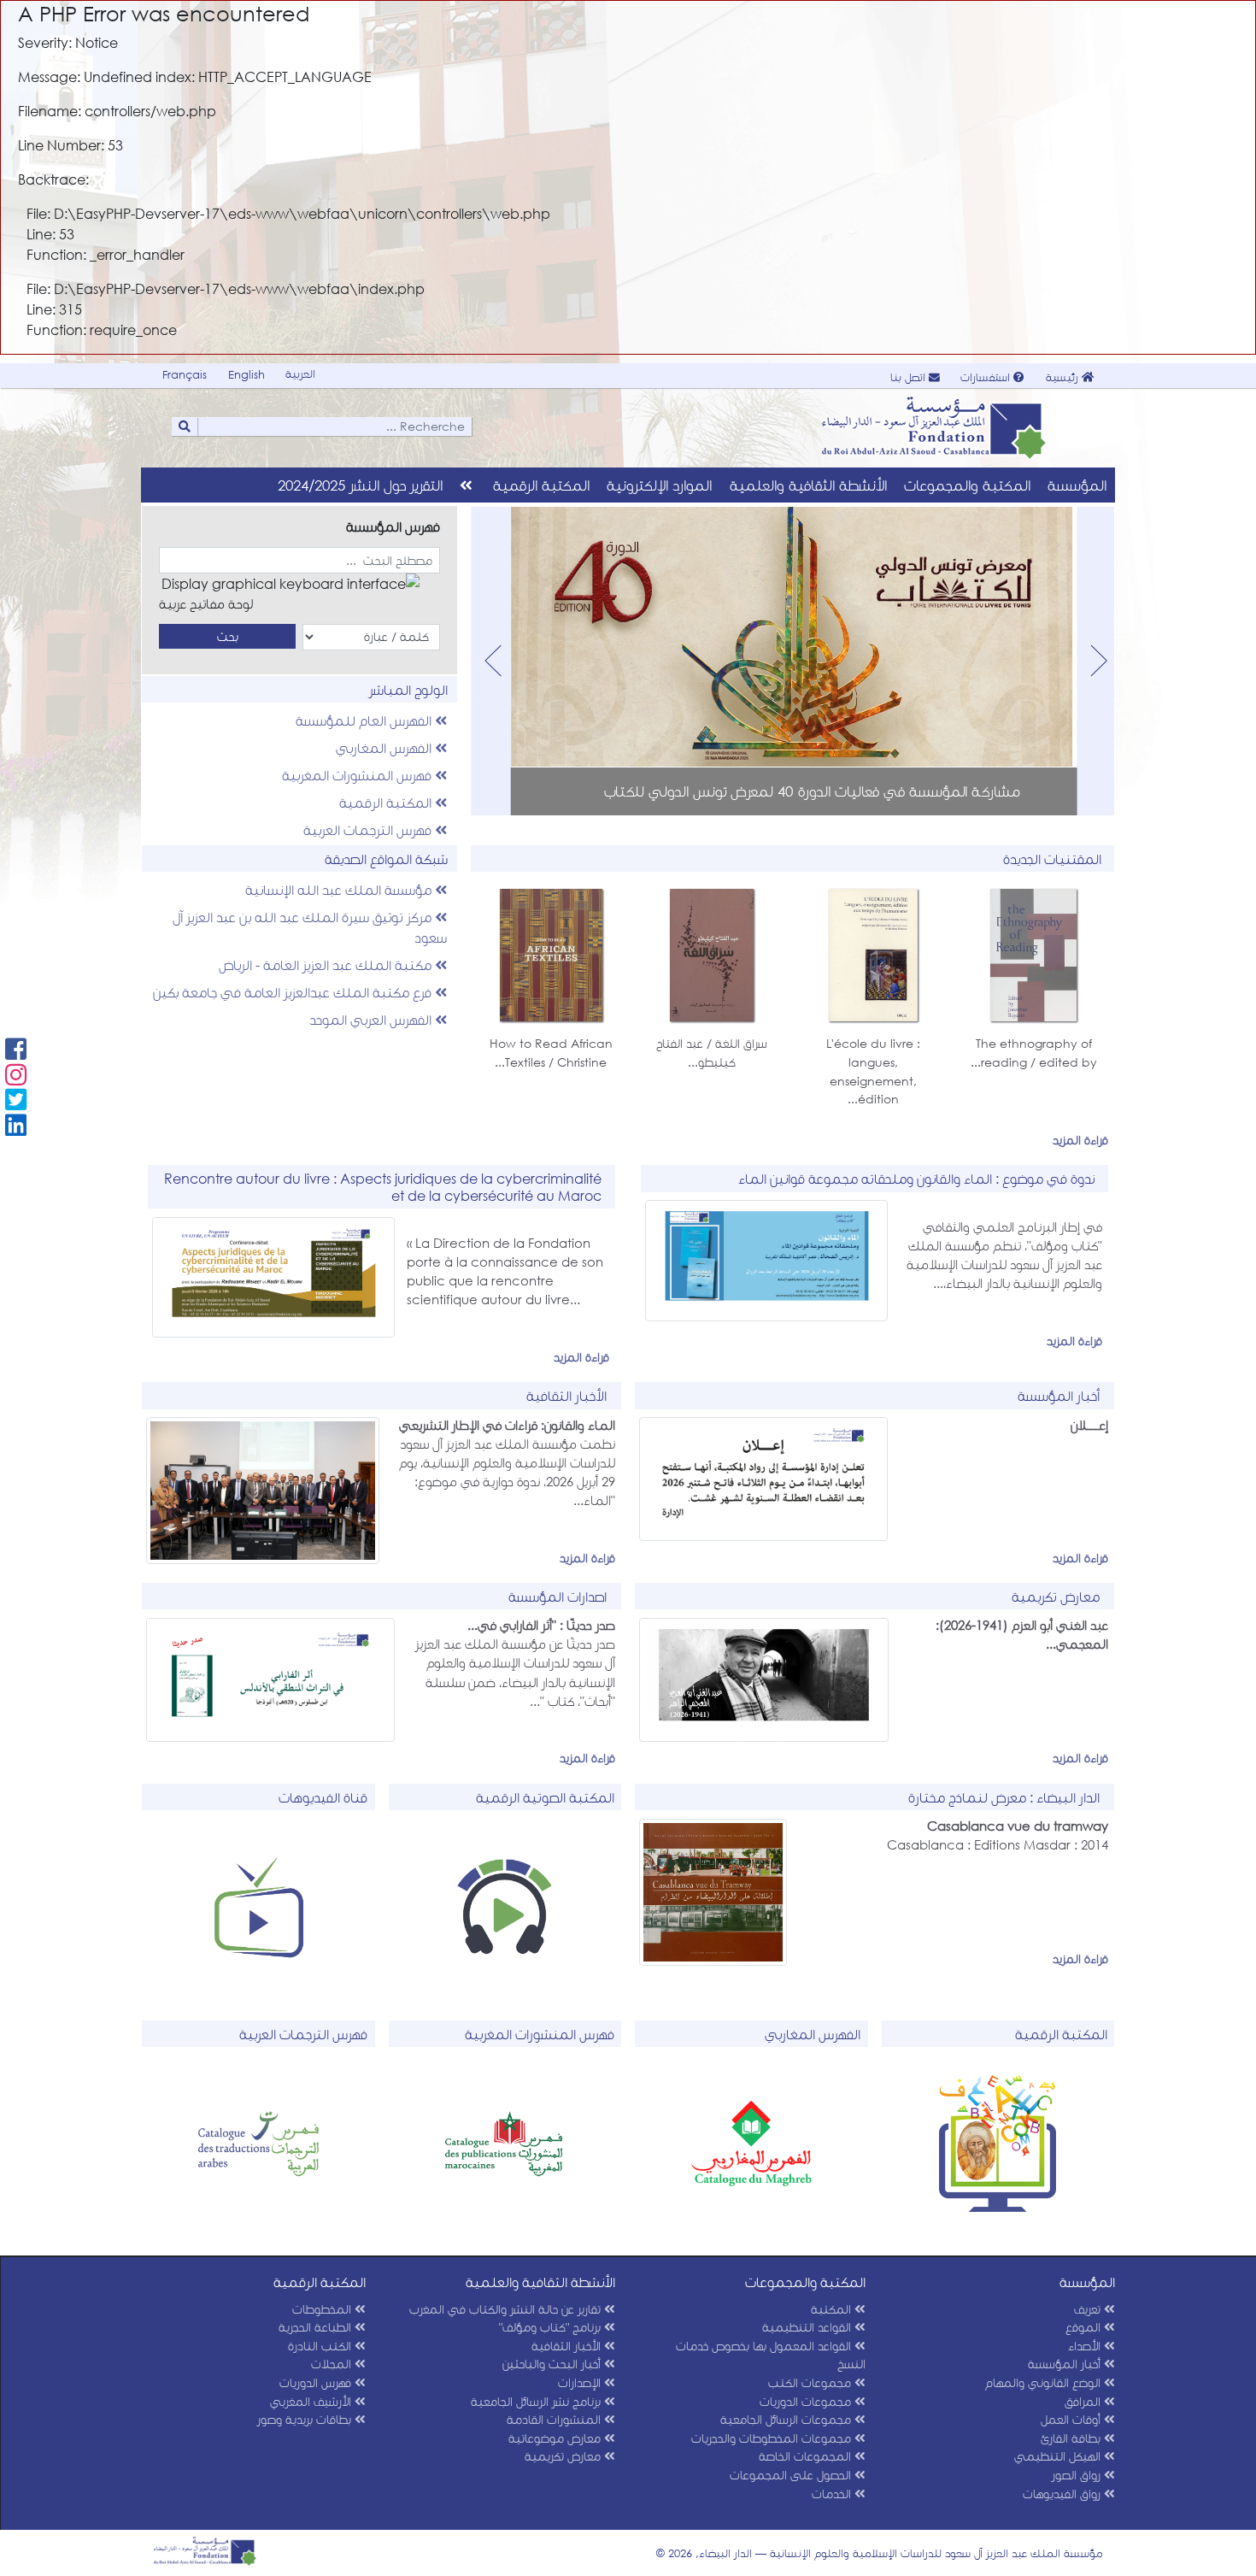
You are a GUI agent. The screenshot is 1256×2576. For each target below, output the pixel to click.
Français (185, 375)
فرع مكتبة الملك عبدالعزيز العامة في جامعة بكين (294, 992)
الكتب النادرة (321, 2346)
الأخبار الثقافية (568, 2346)
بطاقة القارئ (1072, 2438)
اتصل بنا (910, 377)
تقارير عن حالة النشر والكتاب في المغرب (507, 2309)
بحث (228, 636)
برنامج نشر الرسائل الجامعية (537, 2401)
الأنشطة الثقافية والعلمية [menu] (808, 485)
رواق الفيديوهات (1063, 2494)
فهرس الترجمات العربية (369, 829)
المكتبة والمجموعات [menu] (967, 485)
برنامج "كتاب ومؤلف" (552, 2327)
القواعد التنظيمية (808, 2327)
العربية (300, 374)
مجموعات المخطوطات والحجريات (773, 2438)
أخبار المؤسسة (1066, 2364)
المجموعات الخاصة (807, 2456)
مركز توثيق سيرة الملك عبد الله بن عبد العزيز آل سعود (310, 927)
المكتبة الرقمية (387, 802)
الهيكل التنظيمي (1059, 2456)
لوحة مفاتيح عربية (206, 603)
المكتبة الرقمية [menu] (541, 485)
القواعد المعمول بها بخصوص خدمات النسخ (771, 2355)
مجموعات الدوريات (807, 2401)
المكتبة (833, 2309)
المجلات (333, 2364)
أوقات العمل (1072, 2419)
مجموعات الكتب (811, 2382)
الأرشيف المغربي (312, 2401)
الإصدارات (581, 2382)
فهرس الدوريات (317, 2382)
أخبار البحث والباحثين (553, 2364)
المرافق (1084, 2401)
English (247, 375)
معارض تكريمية (564, 2456)
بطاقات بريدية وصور (306, 2419)
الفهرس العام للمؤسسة (365, 720)
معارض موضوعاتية (556, 2438)
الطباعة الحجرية (317, 2327)
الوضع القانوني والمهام (1045, 2382)
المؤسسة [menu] (1077, 485)
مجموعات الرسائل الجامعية (787, 2419)
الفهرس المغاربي (385, 747)
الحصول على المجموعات (792, 2475)
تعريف (1089, 2309)
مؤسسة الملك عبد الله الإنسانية (340, 889)
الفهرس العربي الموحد (372, 1019)
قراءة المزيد (1080, 1143)
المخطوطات (323, 2309)
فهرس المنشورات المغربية (358, 775)
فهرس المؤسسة (393, 526)
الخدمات (833, 2494)
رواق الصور (1078, 2475)
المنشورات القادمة (555, 2419)
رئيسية (1064, 377)
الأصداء (1086, 2346)
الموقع (1085, 2327)
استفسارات (987, 377)
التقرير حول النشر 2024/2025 (360, 485)
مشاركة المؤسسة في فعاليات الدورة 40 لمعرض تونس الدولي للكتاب (812, 791)
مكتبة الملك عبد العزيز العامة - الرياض (327, 965)
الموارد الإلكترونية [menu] (659, 485)
